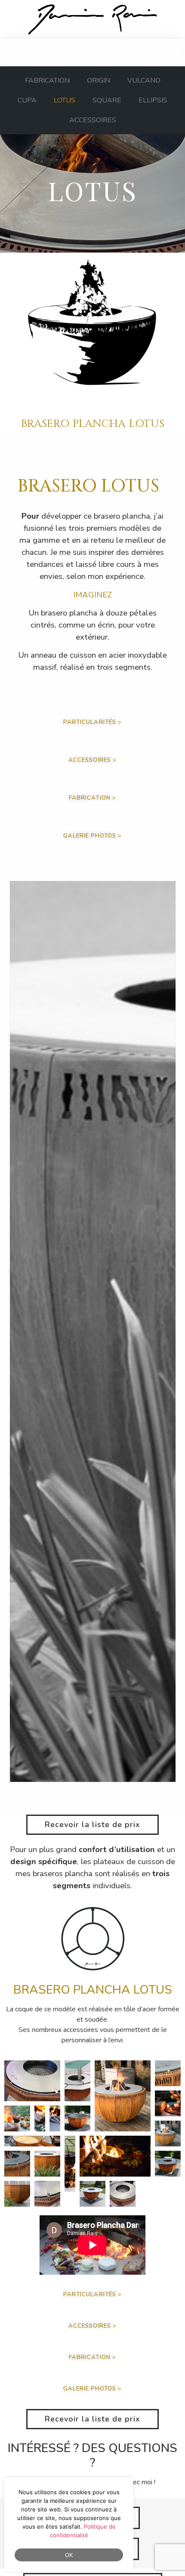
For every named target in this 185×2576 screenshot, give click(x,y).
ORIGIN (99, 80)
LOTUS (65, 100)
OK (69, 2555)
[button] (175, 53)
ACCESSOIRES (93, 120)
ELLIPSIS (153, 100)
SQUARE (107, 100)
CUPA (27, 100)
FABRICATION (47, 80)
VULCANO (144, 80)
